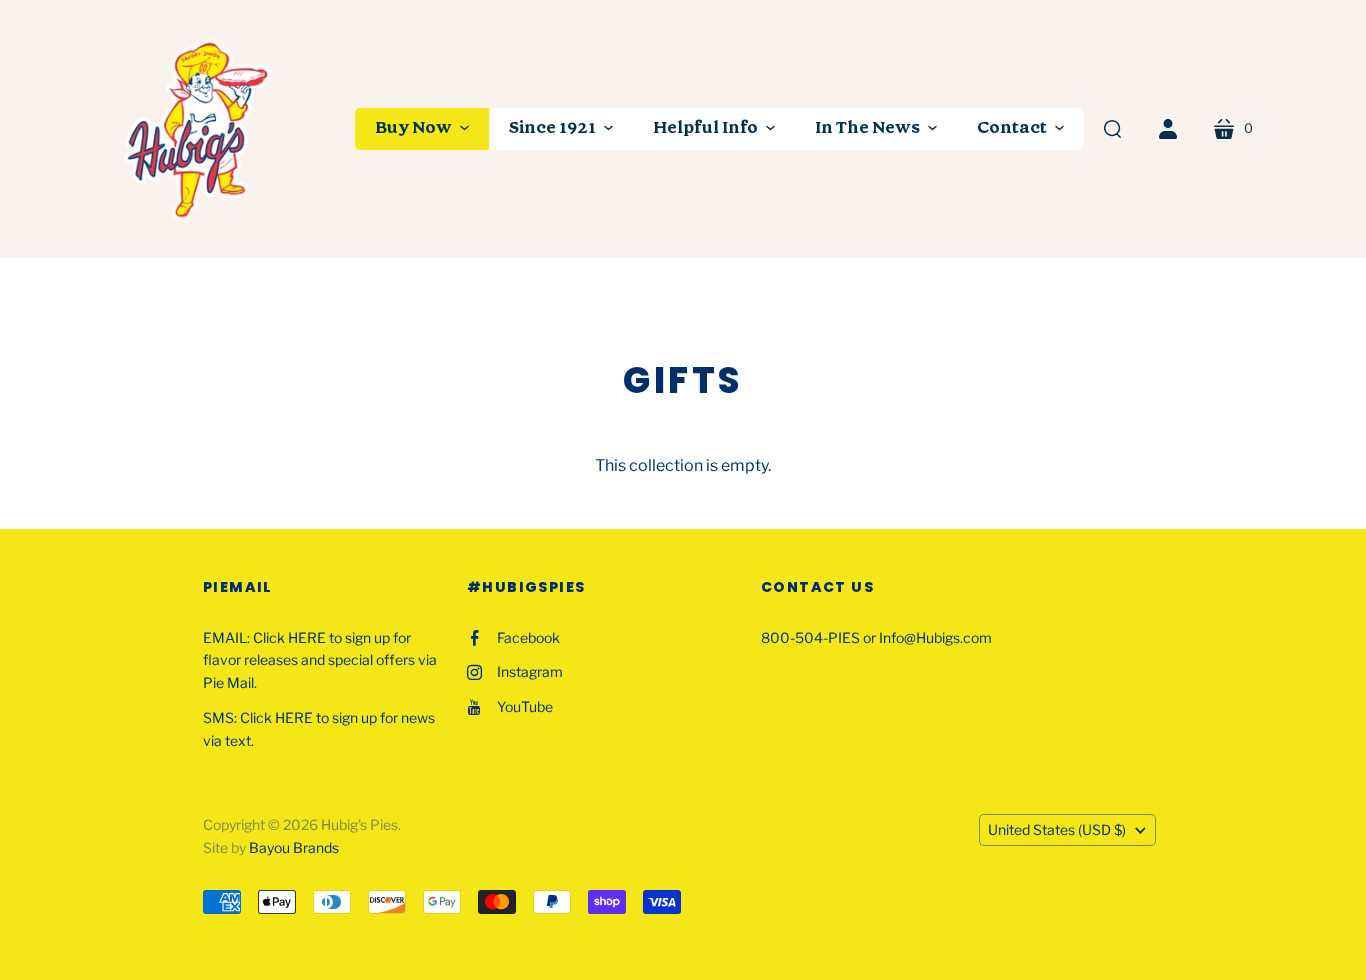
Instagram (530, 671)
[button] (422, 129)
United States (1057, 829)
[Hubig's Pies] (200, 129)
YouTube (525, 706)
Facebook (528, 637)
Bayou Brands (294, 847)
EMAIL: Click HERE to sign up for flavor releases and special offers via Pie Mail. (320, 660)
